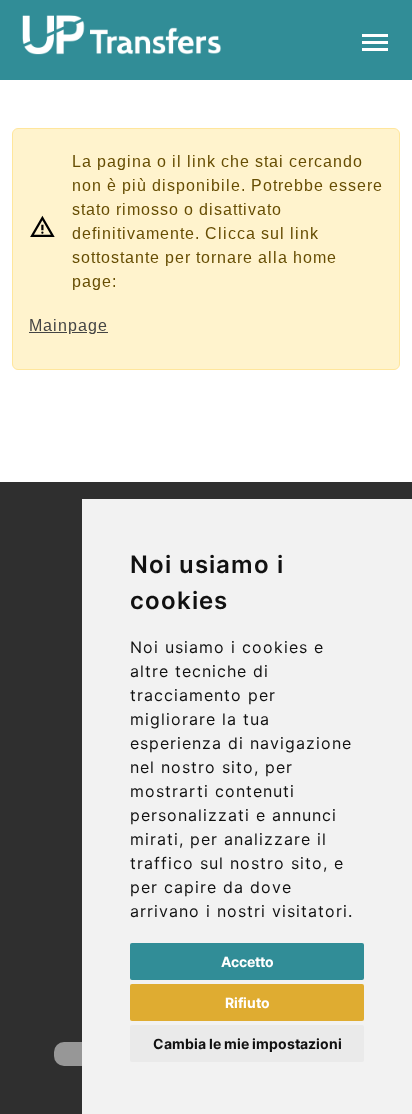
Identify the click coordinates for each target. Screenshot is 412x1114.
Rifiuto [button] (247, 1002)
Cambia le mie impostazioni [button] (247, 1043)
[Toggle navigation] (375, 40)
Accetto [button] (247, 961)
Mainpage (68, 325)
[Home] (122, 35)
